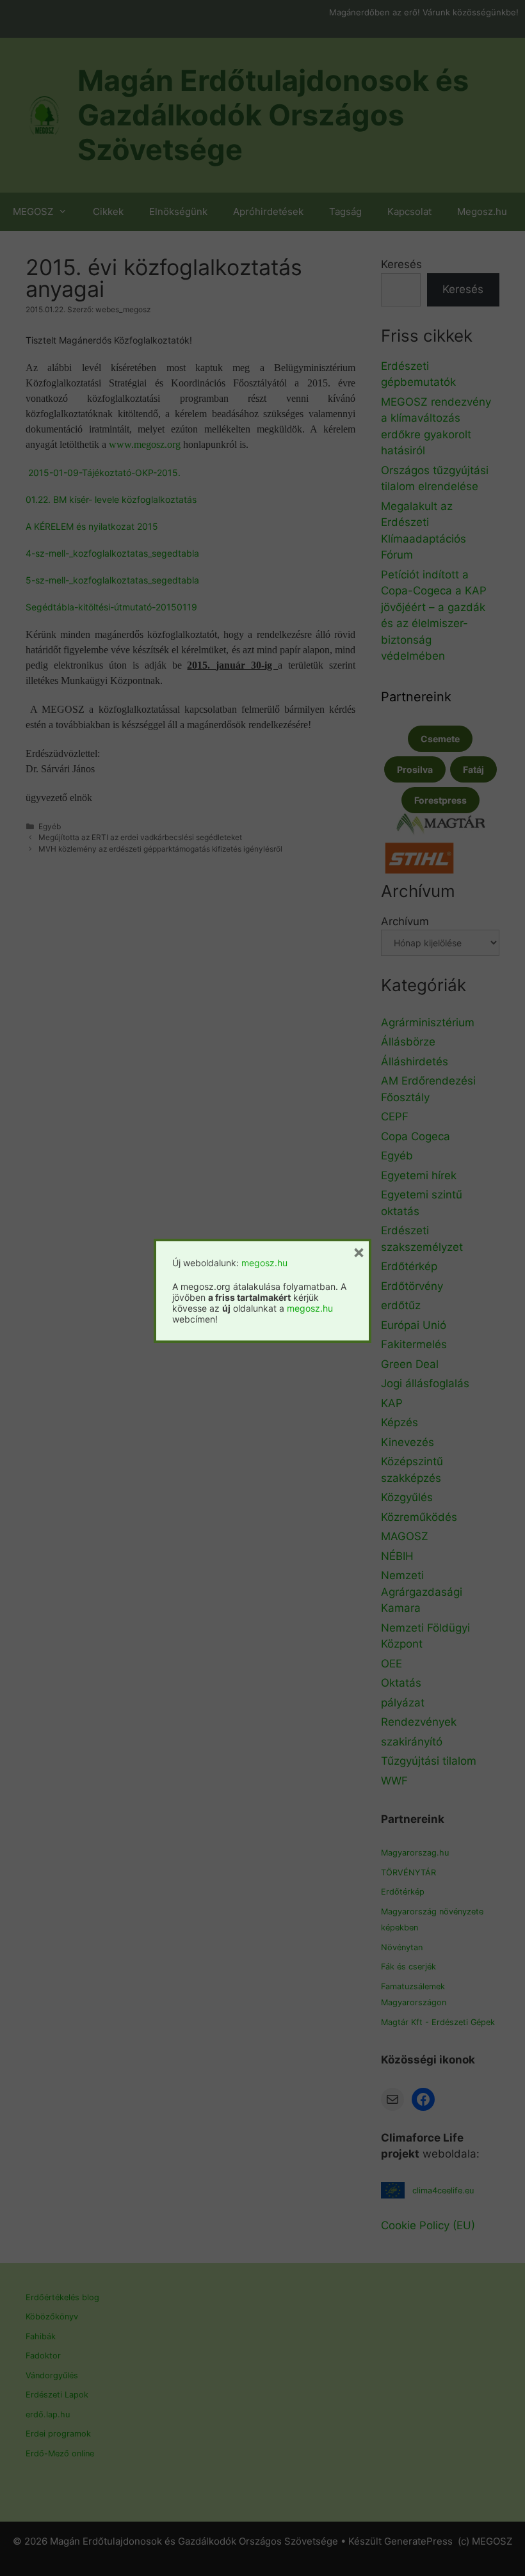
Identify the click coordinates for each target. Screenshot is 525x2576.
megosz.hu (264, 1263)
